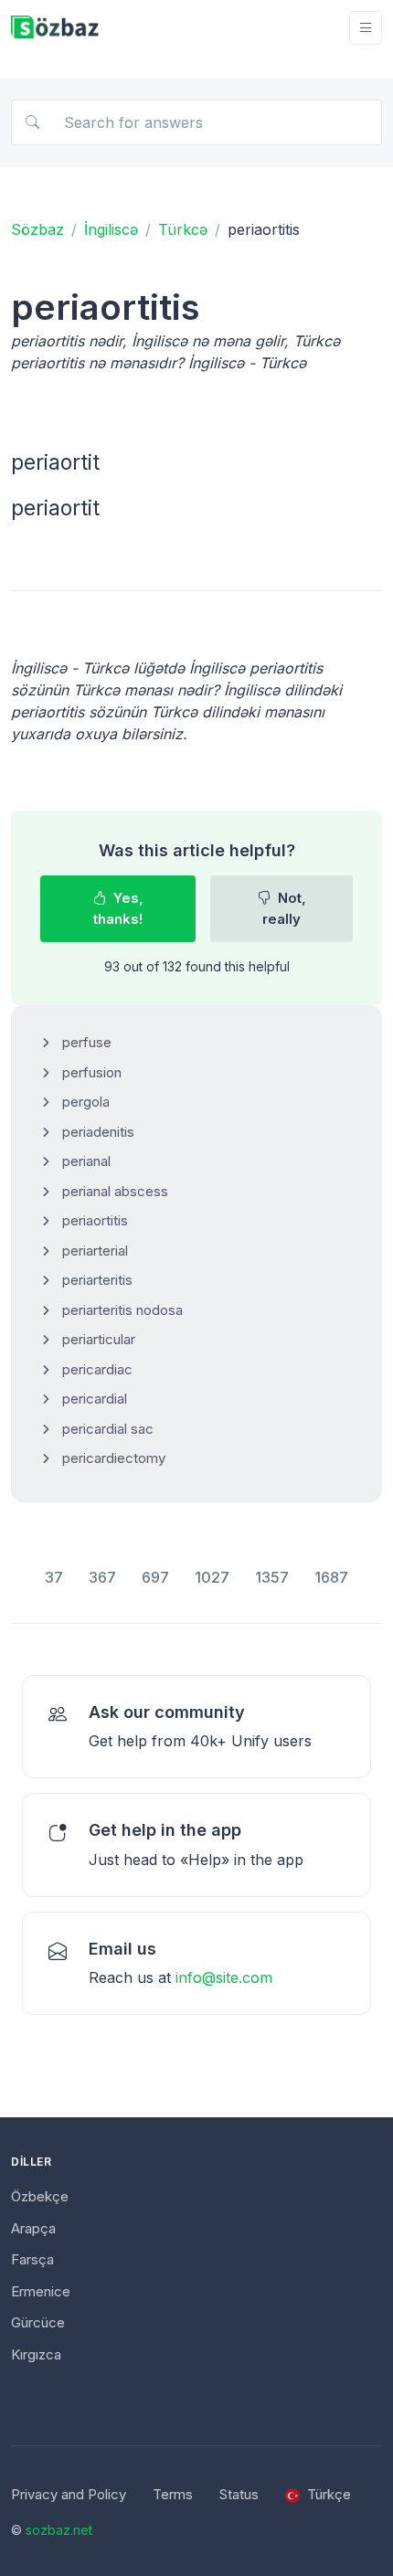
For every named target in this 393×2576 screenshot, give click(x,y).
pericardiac (97, 1369)
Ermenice (41, 2291)
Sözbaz (37, 229)
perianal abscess (115, 1191)
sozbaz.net (59, 2530)
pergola (86, 1102)
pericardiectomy (114, 1458)
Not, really (284, 908)
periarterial (95, 1251)
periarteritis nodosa (122, 1310)
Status (239, 2494)
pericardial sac (108, 1429)
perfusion (92, 1072)
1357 (272, 1577)
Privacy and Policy (69, 2494)
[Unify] (55, 28)
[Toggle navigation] (366, 28)
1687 (331, 1577)
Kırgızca (36, 2354)
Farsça (32, 2259)
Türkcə (183, 229)
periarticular (99, 1339)
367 (102, 1577)
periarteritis (97, 1280)
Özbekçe (40, 2196)
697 (155, 1577)
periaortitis (95, 1220)
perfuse (87, 1042)
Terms (173, 2494)
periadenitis (98, 1132)
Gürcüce (38, 2322)
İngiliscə (111, 229)
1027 (212, 1577)
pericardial (95, 1399)
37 (54, 1577)
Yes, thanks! (118, 908)
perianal (86, 1161)
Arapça (33, 2228)
